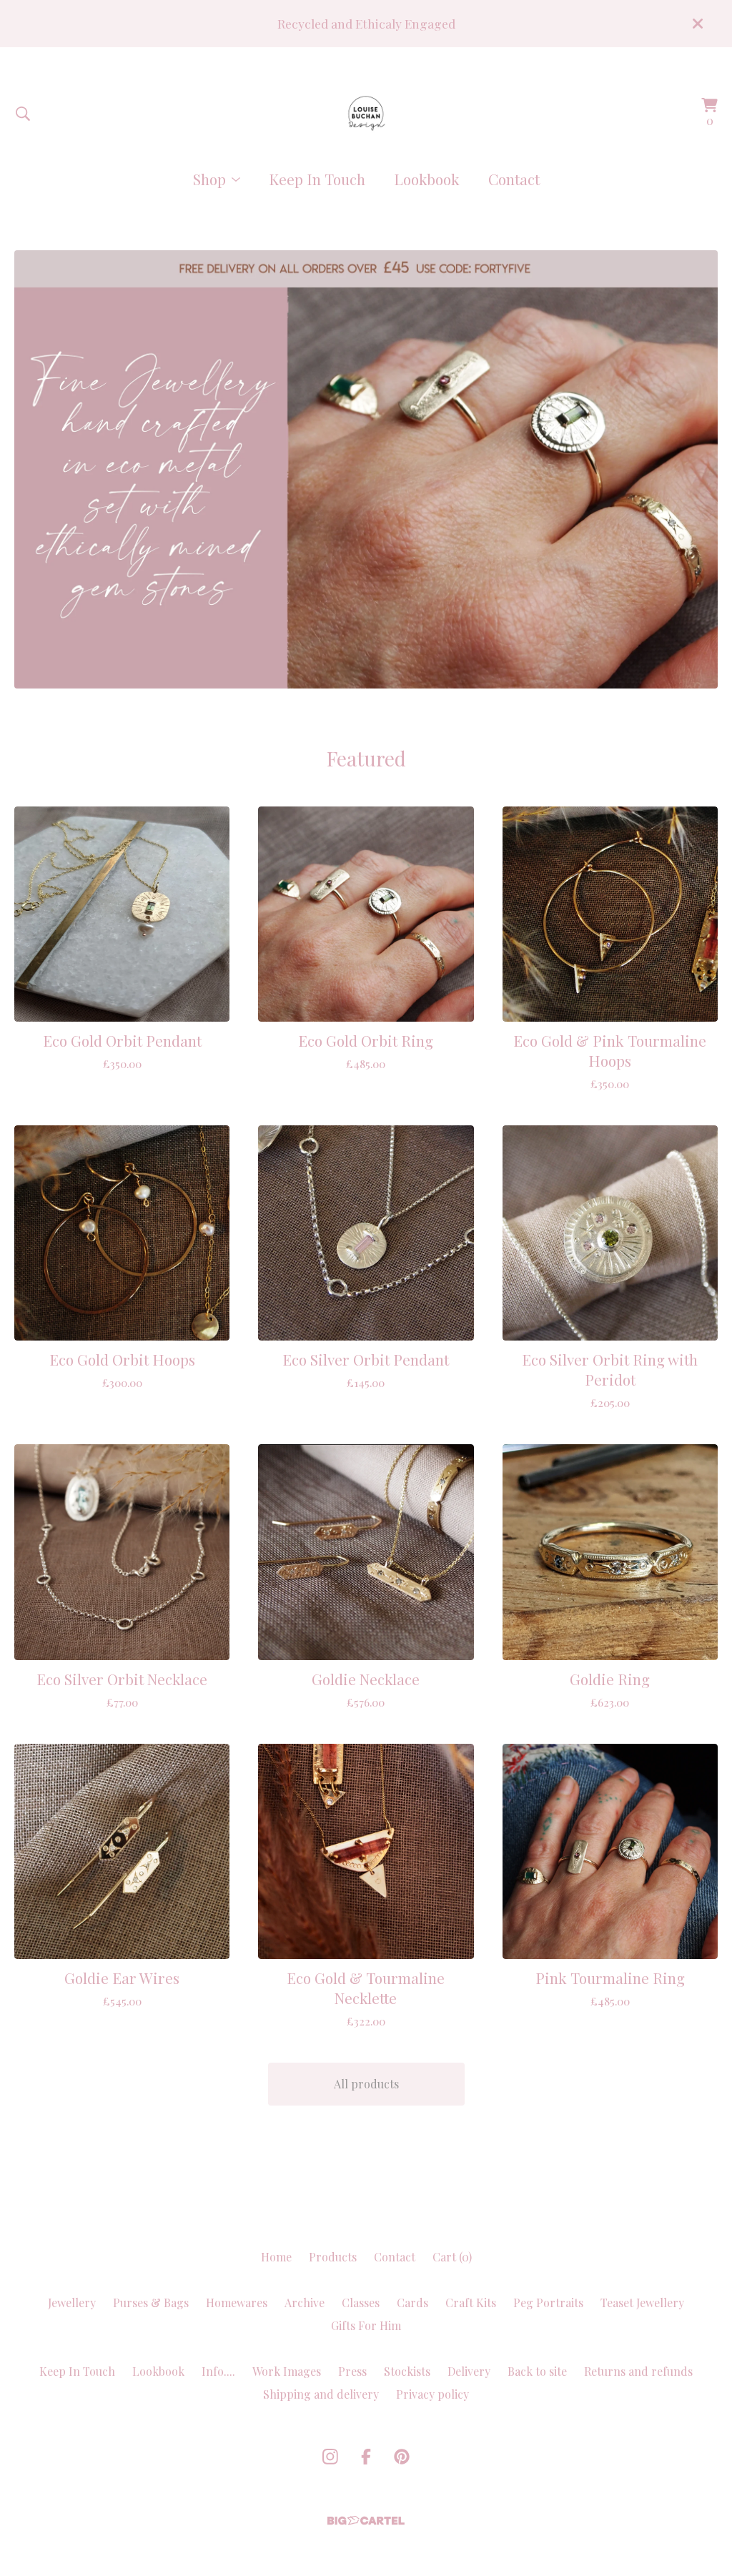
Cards (412, 2303)
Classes (361, 2303)
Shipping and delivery (321, 2394)
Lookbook (427, 179)
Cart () (452, 2257)
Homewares (237, 2303)
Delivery (469, 2371)
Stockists (407, 2371)
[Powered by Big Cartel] (366, 2521)
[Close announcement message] (698, 24)
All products (366, 2084)
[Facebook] (366, 2457)
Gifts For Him (366, 2325)
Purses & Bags (151, 2303)
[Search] (23, 114)
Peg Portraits (548, 2303)
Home (276, 2257)
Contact (514, 179)
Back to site (537, 2371)
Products (333, 2257)
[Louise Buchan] (366, 113)
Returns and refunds (638, 2371)
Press (352, 2371)
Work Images (287, 2371)
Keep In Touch (317, 179)
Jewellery (72, 2303)
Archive (305, 2303)
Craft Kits (471, 2303)
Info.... (218, 2371)
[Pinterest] (402, 2457)
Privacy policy (432, 2394)
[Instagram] (330, 2457)
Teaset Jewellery (642, 2303)
